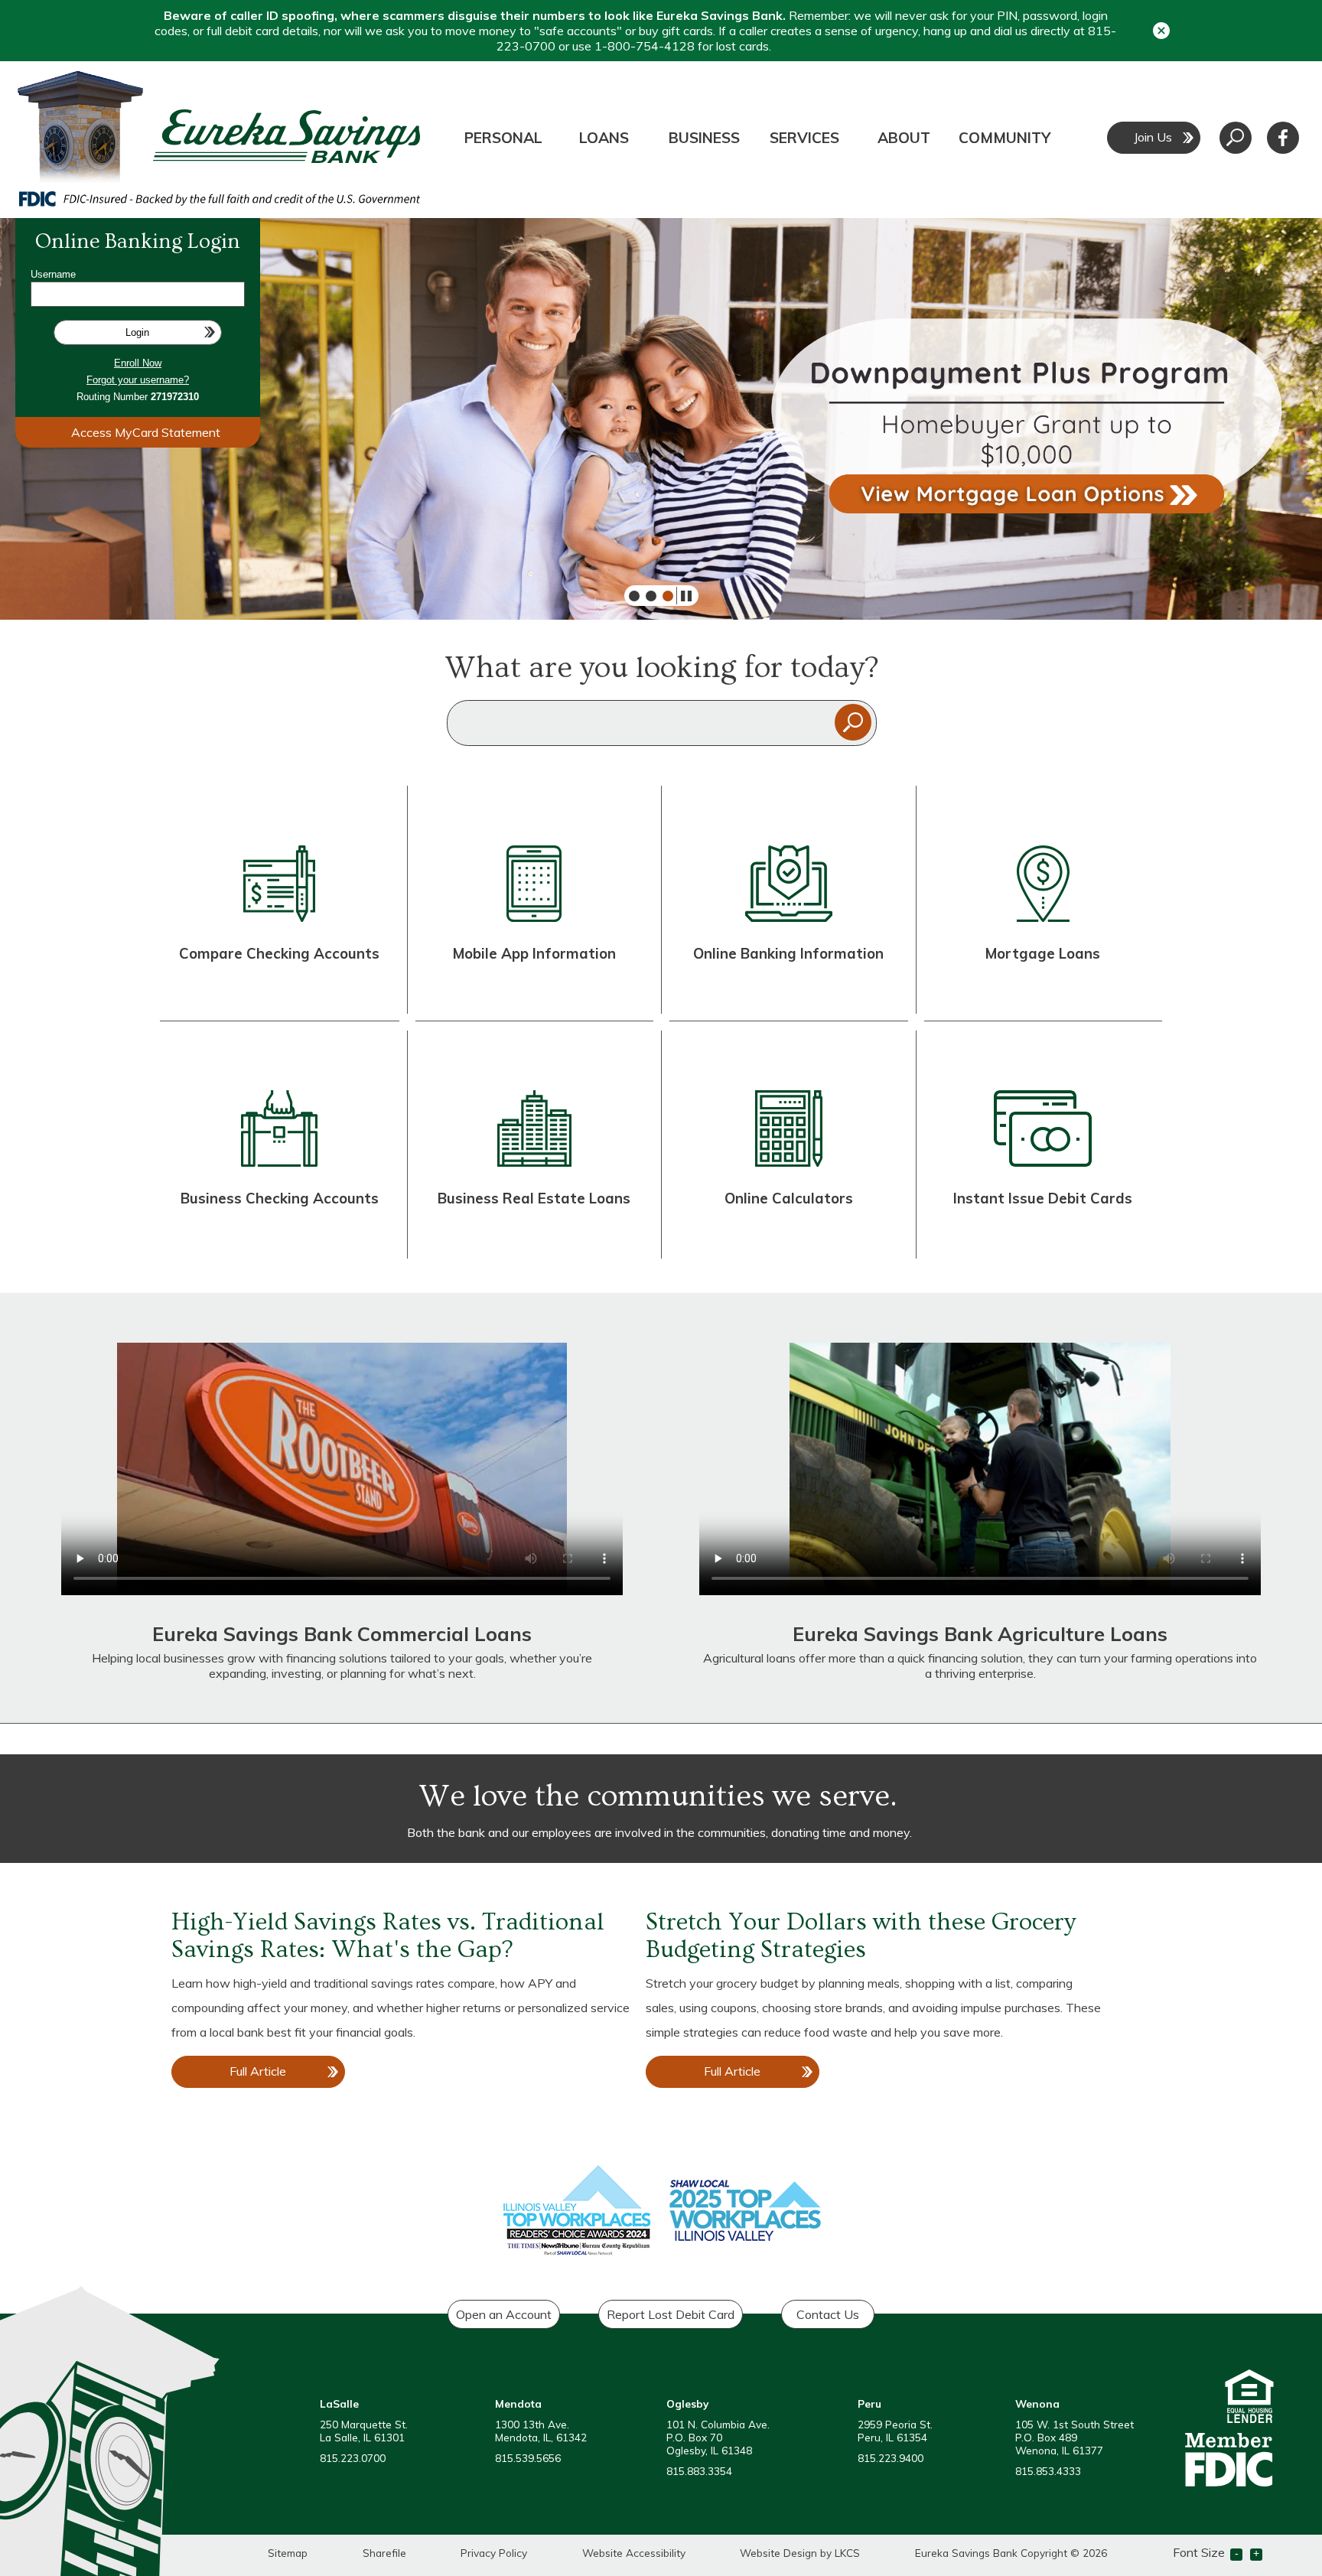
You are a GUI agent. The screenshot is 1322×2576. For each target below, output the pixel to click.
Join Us (1153, 137)
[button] (1161, 30)
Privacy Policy (494, 2553)
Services (804, 138)
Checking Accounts (278, 994)
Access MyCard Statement (146, 432)
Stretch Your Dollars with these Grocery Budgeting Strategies (861, 1936)
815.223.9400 (891, 2458)
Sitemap (288, 2553)
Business (704, 138)
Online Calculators (789, 1198)
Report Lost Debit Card (671, 2314)
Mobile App (534, 994)
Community (1005, 138)
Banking (805, 994)
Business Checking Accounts (280, 1198)
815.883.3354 (699, 2471)
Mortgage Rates (1042, 994)
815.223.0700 (353, 2458)
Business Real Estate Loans (534, 1198)
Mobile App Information (534, 953)
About (904, 138)
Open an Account (504, 2314)
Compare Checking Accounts (279, 953)
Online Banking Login (138, 241)
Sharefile (384, 2553)
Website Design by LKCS (800, 2553)
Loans (604, 138)
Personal (503, 138)
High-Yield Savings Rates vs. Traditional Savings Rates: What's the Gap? (388, 1936)
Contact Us (828, 2314)
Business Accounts (278, 1239)
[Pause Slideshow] (682, 596)
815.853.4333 (1048, 2471)
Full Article (272, 2076)
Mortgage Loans (1043, 953)
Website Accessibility (634, 2553)
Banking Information (810, 953)
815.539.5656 (528, 2458)
